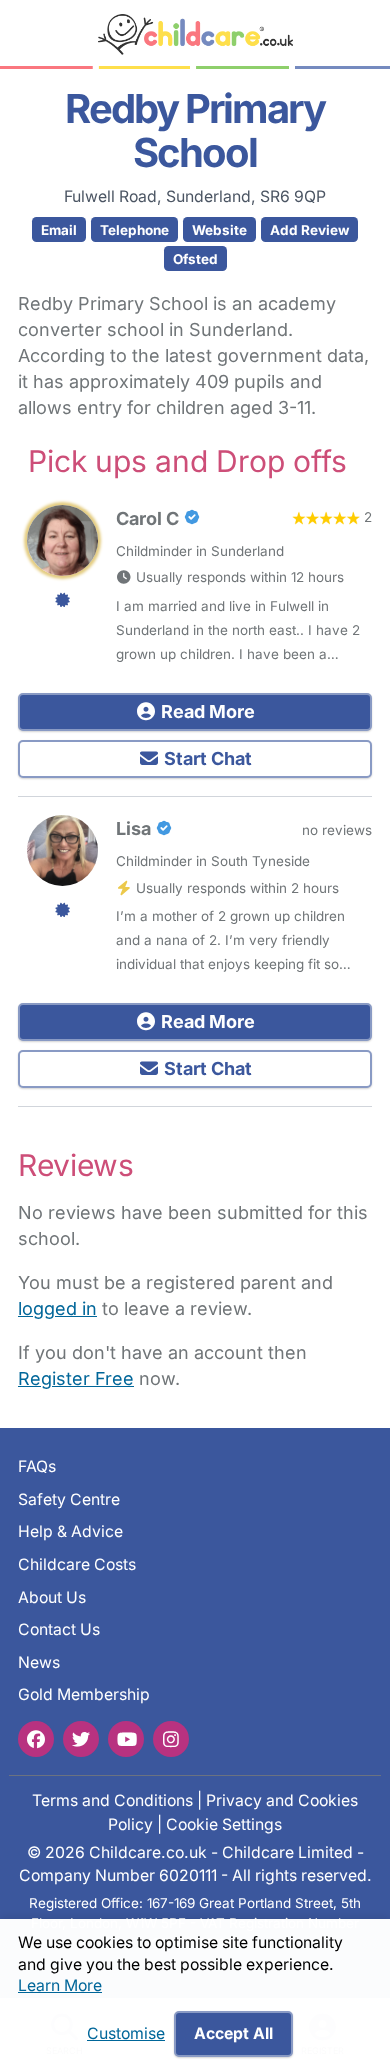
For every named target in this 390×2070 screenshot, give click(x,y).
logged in (57, 1308)
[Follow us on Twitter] (81, 1739)
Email (59, 230)
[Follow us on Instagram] (171, 1739)
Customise (126, 2033)
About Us (52, 1597)
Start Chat (206, 758)
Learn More (60, 1985)
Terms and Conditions (112, 1800)
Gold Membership (84, 1694)
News (39, 1662)
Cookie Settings (224, 1824)
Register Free (76, 1378)
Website (219, 230)
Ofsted (195, 259)
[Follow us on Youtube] (126, 1739)
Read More (206, 711)
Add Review (309, 230)
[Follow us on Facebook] (36, 1739)
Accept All (233, 2033)
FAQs (37, 1466)
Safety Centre (69, 1499)
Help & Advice (70, 1531)
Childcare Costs (77, 1564)
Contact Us (59, 1629)
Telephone (134, 230)
